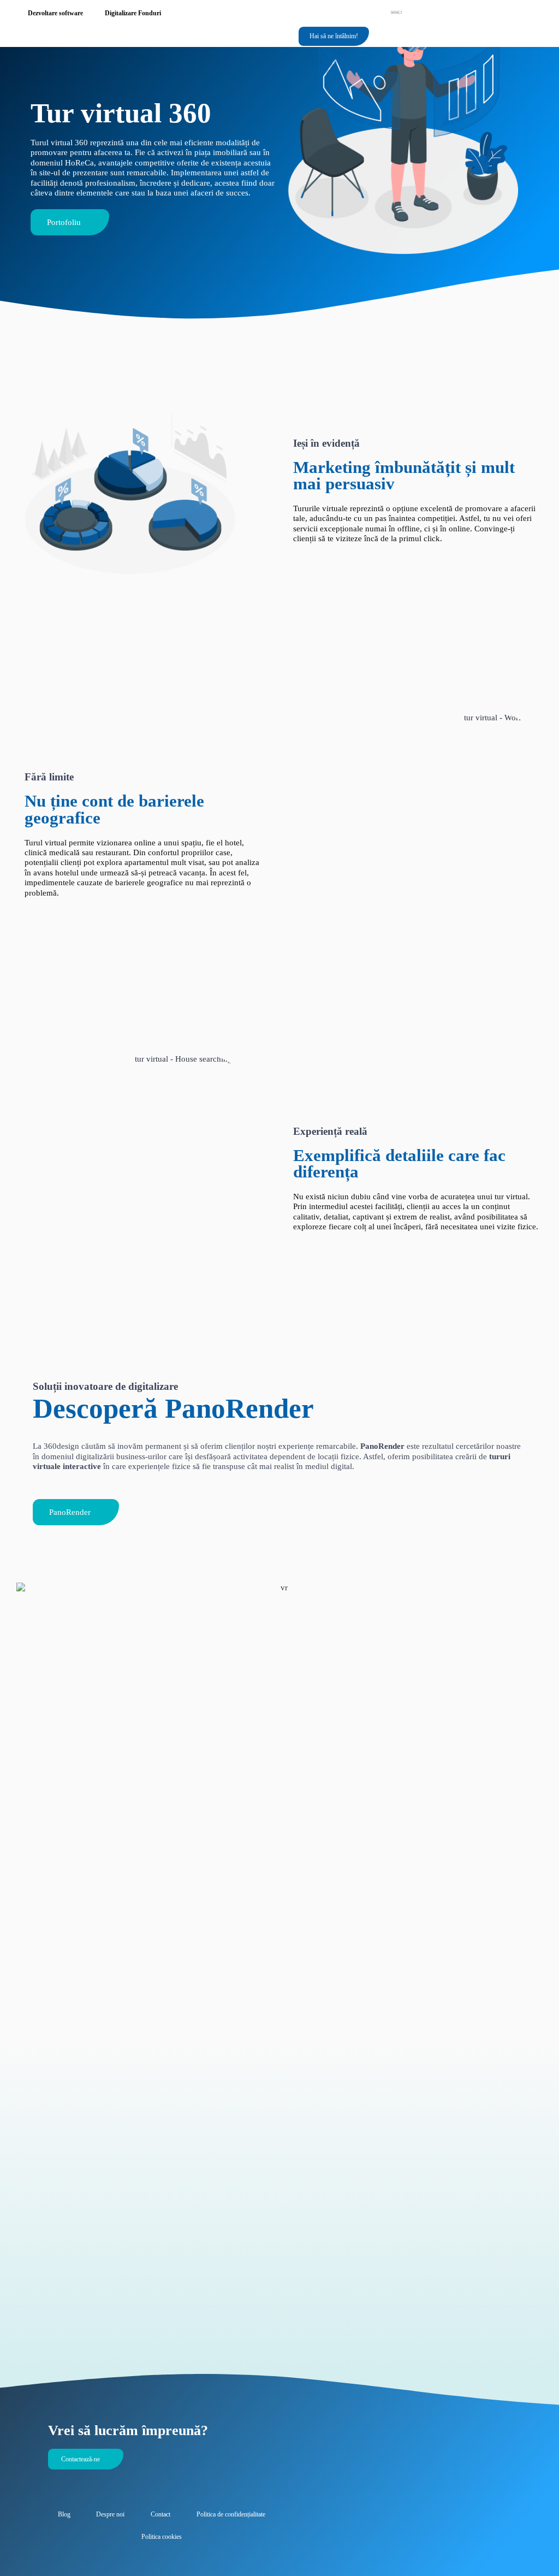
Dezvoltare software (55, 13)
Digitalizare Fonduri (133, 13)
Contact (160, 2514)
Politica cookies (162, 2537)
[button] (269, 37)
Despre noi (110, 2514)
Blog (64, 2514)
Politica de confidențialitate (231, 2514)
